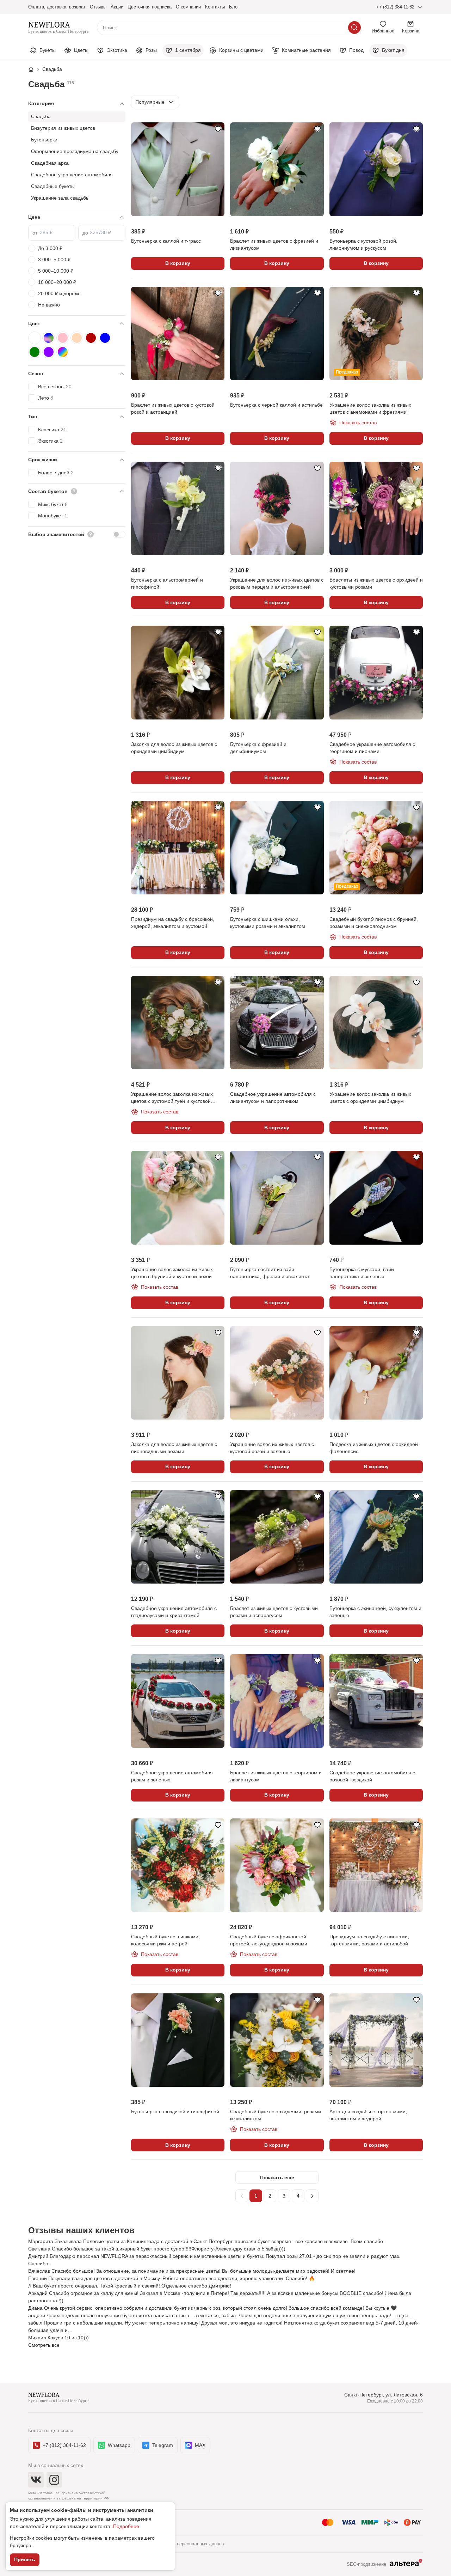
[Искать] (354, 28)
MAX (200, 2445)
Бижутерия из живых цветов (63, 128)
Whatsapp (119, 2445)
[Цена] (77, 217)
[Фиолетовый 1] (49, 352)
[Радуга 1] (63, 352)
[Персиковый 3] (77, 338)
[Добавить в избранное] (218, 129)
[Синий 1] (105, 338)
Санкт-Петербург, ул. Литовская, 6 (384, 2395)
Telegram (163, 2445)
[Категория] (77, 104)
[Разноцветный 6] (49, 338)
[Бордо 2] (91, 338)
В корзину (178, 263)
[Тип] (77, 417)
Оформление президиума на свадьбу (75, 151)
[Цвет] (77, 324)
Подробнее (126, 2526)
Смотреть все (44, 2345)
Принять (25, 2559)
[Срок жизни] (77, 460)
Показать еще (277, 2177)
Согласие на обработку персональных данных (175, 2544)
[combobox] (155, 102)
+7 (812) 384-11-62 (395, 7)
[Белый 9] (35, 338)
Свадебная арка (50, 163)
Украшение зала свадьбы (60, 198)
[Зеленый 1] (35, 352)
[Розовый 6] (63, 338)
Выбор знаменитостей (56, 534)
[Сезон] (77, 374)
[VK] (36, 2480)
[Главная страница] (35, 69)
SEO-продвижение (366, 2564)
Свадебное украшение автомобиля (72, 175)
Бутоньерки (44, 140)
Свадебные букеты (53, 186)
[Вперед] (312, 2196)
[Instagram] (54, 2480)
